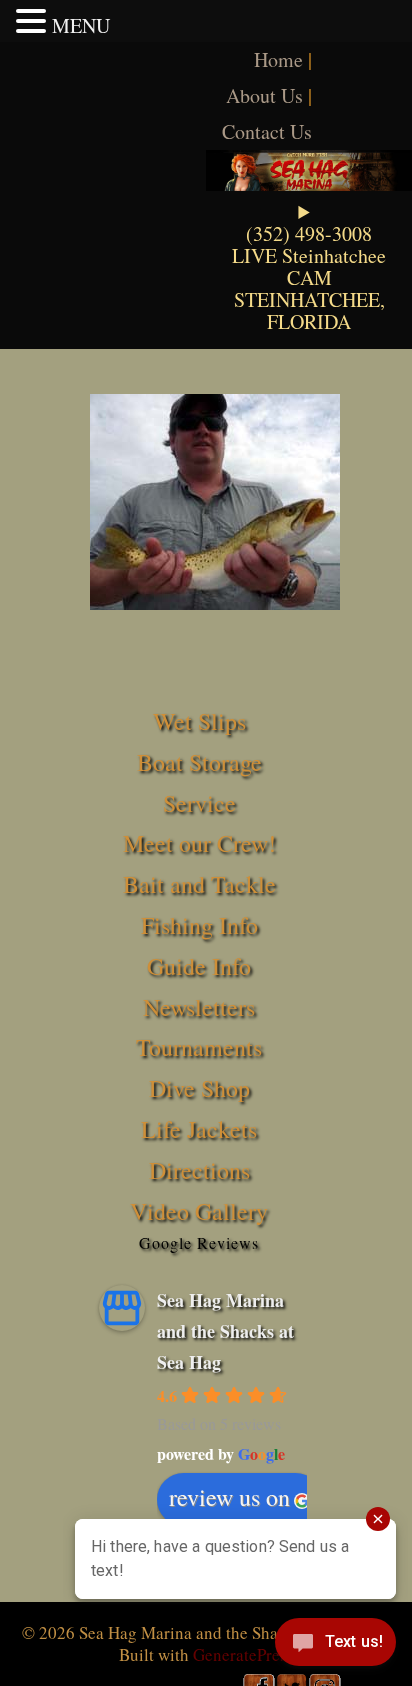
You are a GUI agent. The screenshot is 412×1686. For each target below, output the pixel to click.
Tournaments (199, 1047)
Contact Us (267, 131)
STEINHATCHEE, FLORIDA (309, 310)
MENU (81, 25)
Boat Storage (199, 762)
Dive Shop (199, 1088)
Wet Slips (199, 721)
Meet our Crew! (199, 843)
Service (199, 803)
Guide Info (199, 966)
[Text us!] (335, 1646)
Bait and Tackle (199, 884)
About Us (264, 95)
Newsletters (199, 1007)
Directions (199, 1170)
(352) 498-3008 (309, 233)
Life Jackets (199, 1129)
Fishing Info (199, 925)
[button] (34, 21)
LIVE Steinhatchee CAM (309, 266)
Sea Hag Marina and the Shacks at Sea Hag (225, 1330)
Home (278, 59)
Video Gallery (199, 1211)
